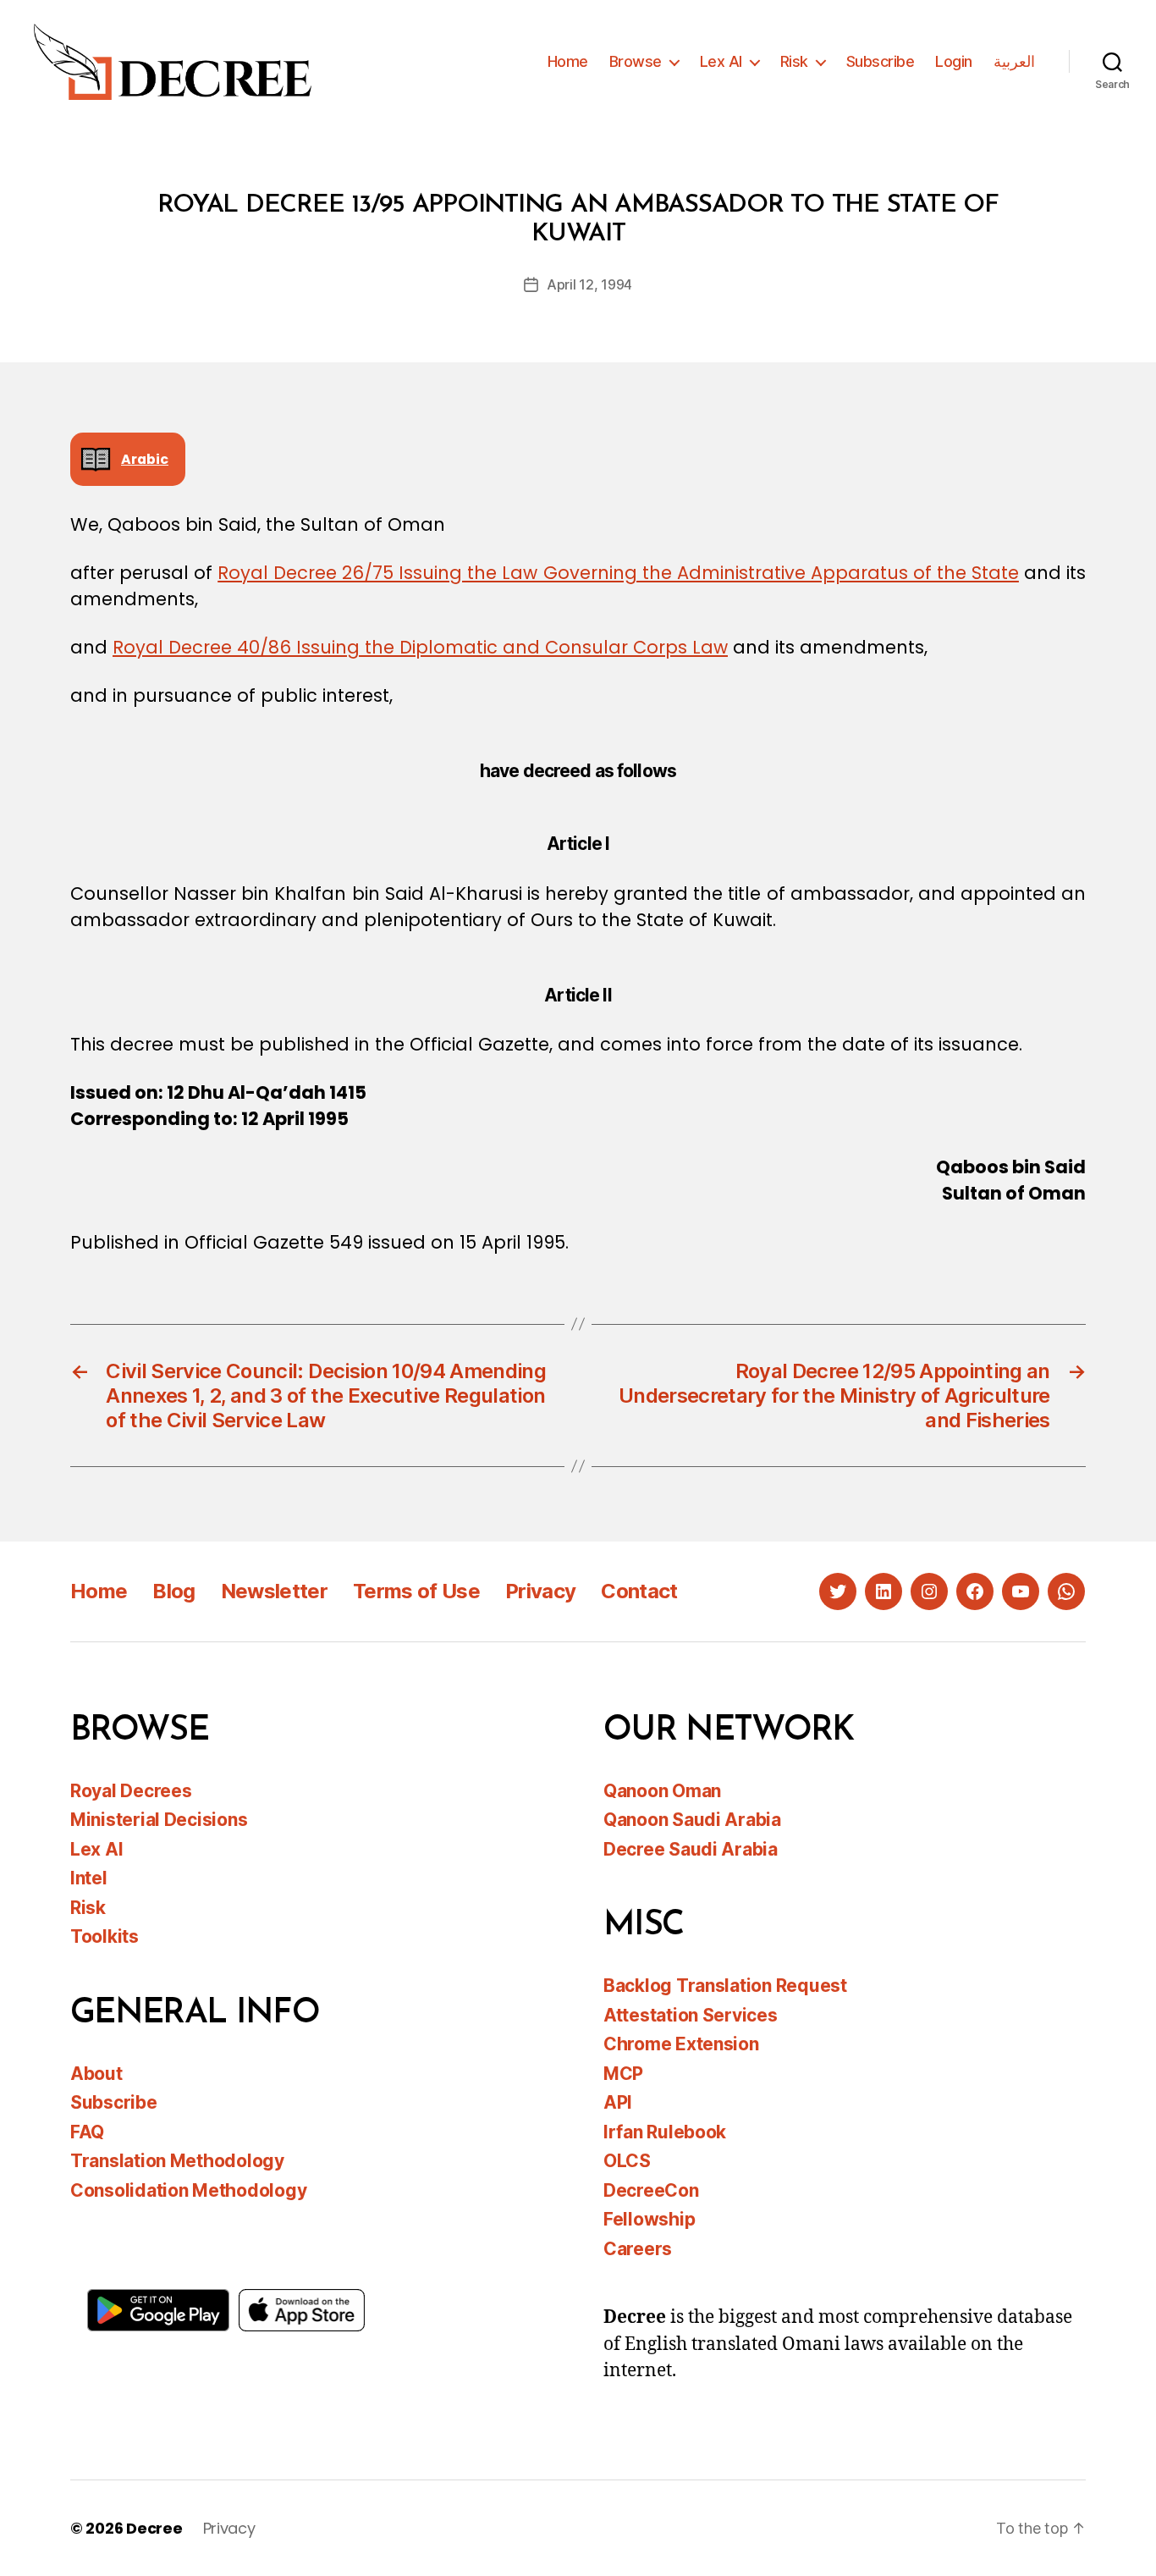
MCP (623, 2074)
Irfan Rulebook (665, 2132)
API (618, 2102)
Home (568, 61)
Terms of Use (416, 1591)
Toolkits (105, 1936)
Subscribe (881, 61)
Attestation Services (691, 2015)
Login (954, 61)
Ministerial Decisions (159, 1820)
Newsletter (274, 1591)
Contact (639, 1591)
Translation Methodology (177, 2161)
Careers (638, 2249)
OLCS (627, 2161)
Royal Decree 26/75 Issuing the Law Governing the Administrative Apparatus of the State (618, 573)
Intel (89, 1878)
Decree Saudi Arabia (691, 1849)
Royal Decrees (131, 1791)
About (96, 2074)
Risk (794, 61)
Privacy (540, 1591)
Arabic (145, 459)
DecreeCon (651, 2190)
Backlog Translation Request (725, 1986)
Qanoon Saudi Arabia (692, 1820)
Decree (154, 2528)
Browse (636, 61)
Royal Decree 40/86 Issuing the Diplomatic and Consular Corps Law (420, 647)
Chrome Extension (681, 2044)
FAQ (87, 2132)
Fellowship (649, 2219)
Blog (173, 1591)
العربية (1014, 61)
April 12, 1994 (589, 284)
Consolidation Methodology (188, 2190)
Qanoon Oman (662, 1791)
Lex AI (721, 61)
